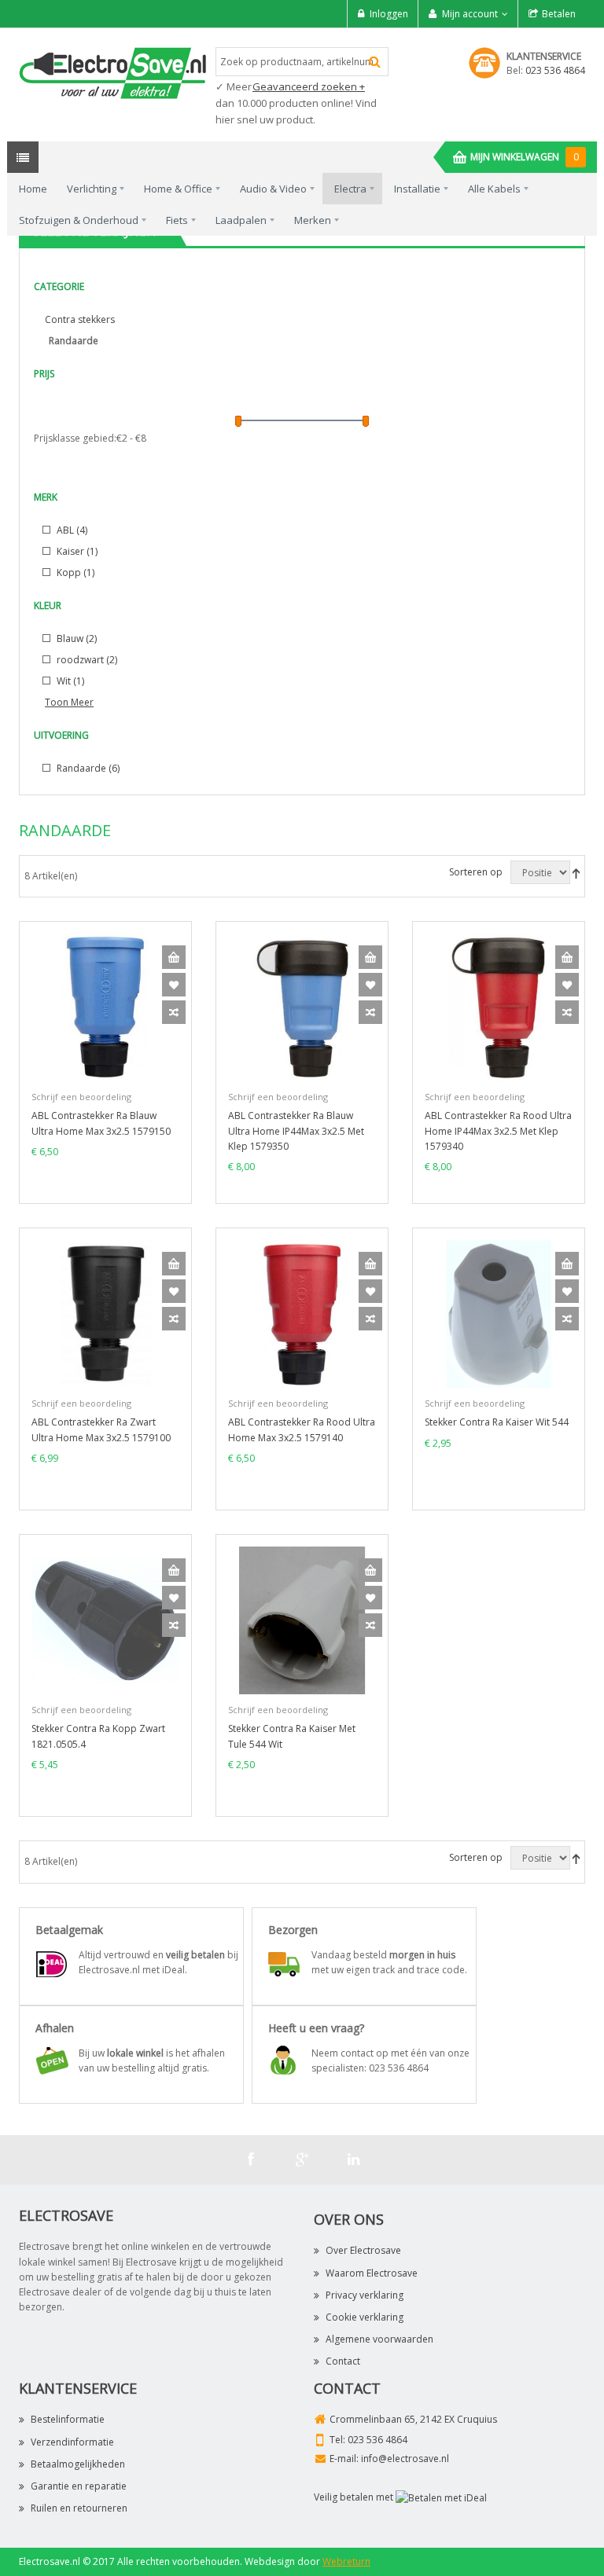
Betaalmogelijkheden (78, 2464)
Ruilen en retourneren (79, 2508)
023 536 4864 (555, 70)
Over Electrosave (363, 2250)
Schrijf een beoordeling (81, 1097)
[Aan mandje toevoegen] (174, 957)
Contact (343, 2361)
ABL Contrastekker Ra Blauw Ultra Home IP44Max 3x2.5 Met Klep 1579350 (296, 1130)
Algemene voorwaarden (379, 2339)
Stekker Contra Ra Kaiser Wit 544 (497, 1422)
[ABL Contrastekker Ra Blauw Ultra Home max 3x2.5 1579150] (105, 1007)
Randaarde (87, 768)
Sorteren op (476, 872)
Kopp (74, 572)
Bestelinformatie (68, 2419)
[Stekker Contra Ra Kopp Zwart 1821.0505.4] (105, 1620)
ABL (71, 530)
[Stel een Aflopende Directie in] (576, 873)
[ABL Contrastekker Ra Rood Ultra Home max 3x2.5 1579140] (302, 1314)
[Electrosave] (113, 72)
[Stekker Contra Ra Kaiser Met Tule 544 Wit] (302, 1620)
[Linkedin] (353, 2160)
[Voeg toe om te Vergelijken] (174, 1012)
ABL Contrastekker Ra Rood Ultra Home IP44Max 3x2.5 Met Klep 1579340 (498, 1130)
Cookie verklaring (365, 2317)
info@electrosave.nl (405, 2459)
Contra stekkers (80, 319)
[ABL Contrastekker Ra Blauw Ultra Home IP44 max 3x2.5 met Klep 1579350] (302, 1007)
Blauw (75, 638)
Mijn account (470, 14)
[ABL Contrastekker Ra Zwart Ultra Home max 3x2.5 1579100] (105, 1314)
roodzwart (86, 660)
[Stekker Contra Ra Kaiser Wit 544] (499, 1314)
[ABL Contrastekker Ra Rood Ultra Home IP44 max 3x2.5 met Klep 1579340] (499, 1007)
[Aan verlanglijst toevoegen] (174, 985)
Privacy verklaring (365, 2295)
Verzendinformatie (72, 2442)
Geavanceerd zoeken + (309, 86)
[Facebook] (251, 2160)
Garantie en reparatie (79, 2486)
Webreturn (346, 2561)
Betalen (559, 14)
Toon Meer (69, 702)
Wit (69, 681)
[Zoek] (375, 62)
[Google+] (302, 2160)
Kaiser (76, 551)
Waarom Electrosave (372, 2273)
